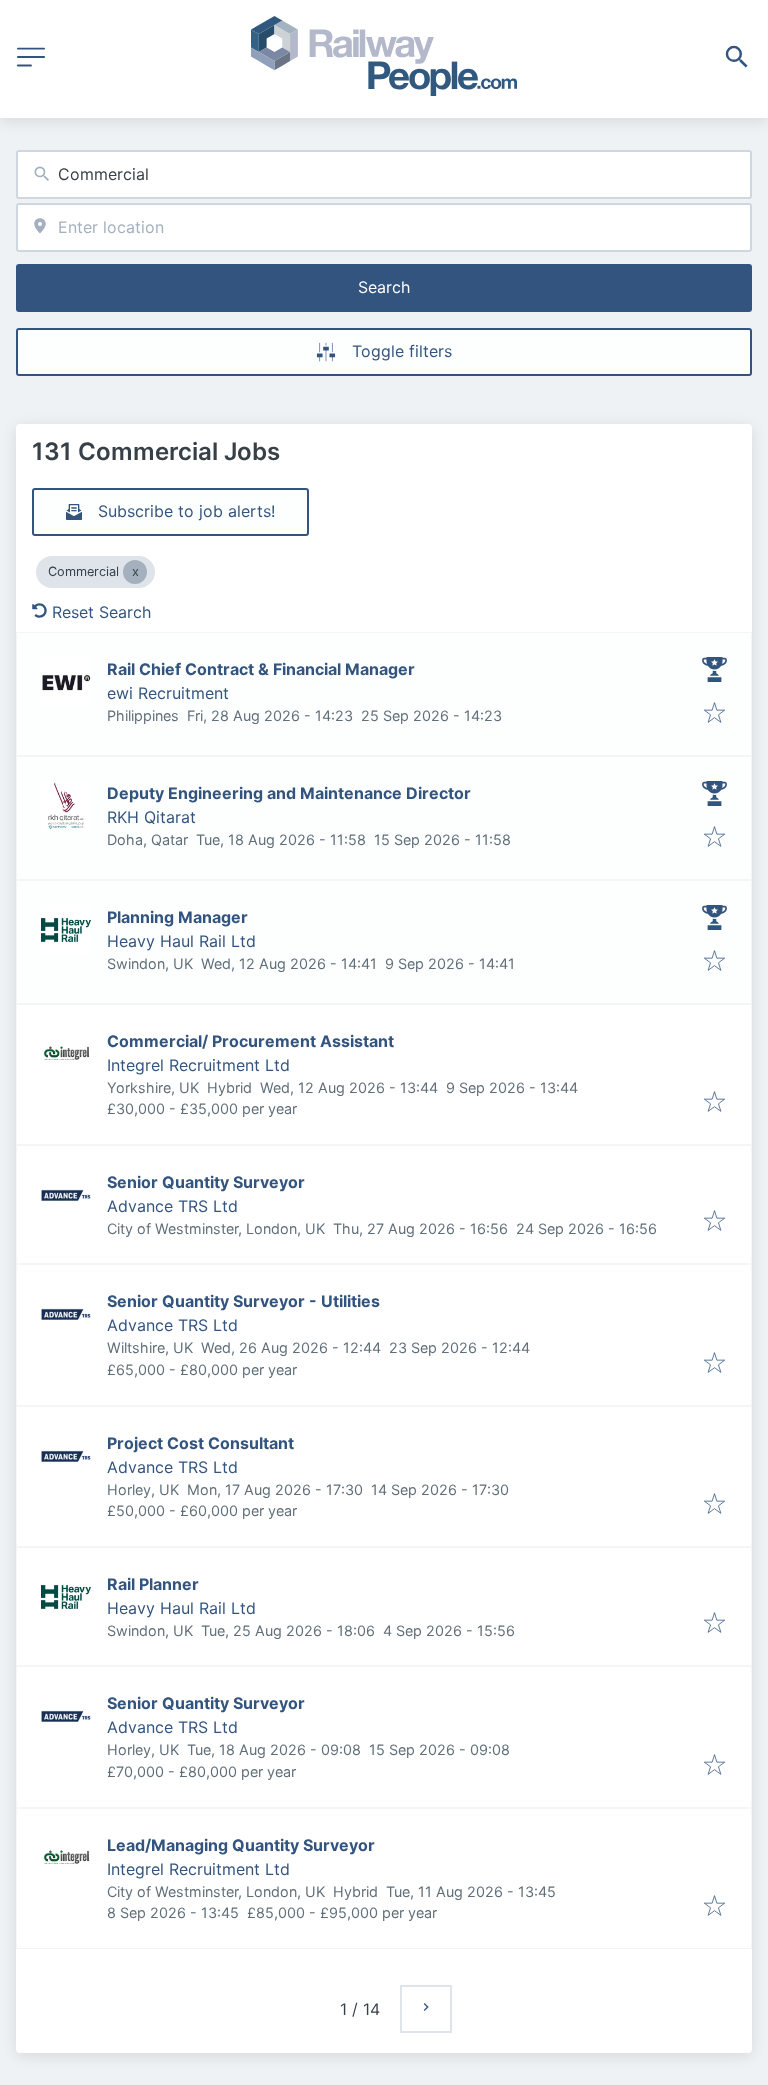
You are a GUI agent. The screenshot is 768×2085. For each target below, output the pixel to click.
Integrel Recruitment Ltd (198, 1065)
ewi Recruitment (168, 693)
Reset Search (101, 612)
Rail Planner (153, 1584)
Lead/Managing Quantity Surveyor (241, 1845)
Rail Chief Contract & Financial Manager (261, 669)
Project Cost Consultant (200, 1443)
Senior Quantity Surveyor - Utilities (243, 1301)
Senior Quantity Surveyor (206, 1182)
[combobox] (384, 174)
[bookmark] (714, 714)
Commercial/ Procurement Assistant (250, 1041)
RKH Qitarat (151, 817)
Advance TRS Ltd (172, 1206)
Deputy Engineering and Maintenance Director (289, 793)
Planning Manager (177, 917)
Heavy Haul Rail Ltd (181, 941)
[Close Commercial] (135, 572)
